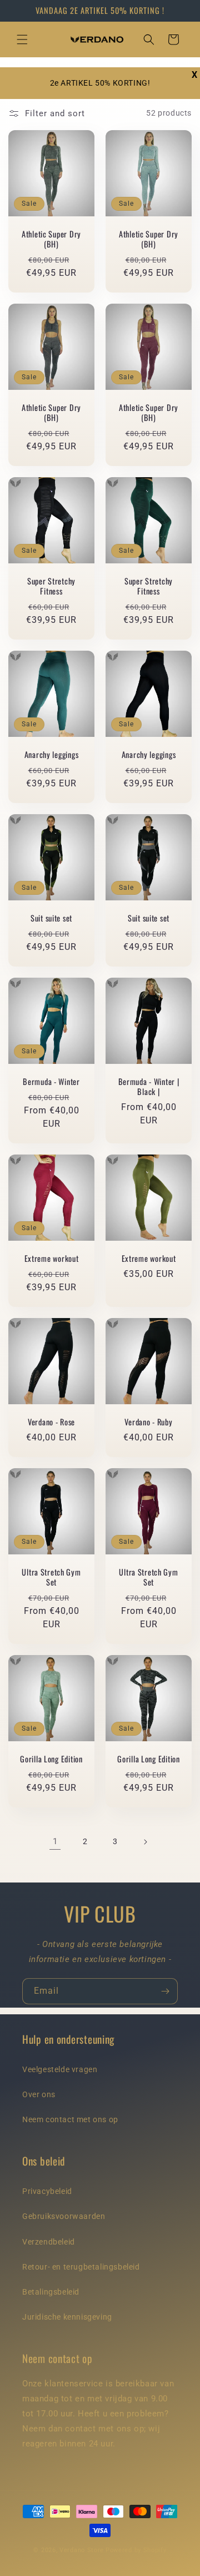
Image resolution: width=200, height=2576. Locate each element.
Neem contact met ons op (70, 2119)
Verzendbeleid (49, 2242)
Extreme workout (52, 1259)
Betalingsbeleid (51, 2292)
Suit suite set (51, 918)
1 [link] (55, 1841)
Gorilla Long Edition (51, 1759)
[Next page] (145, 1842)
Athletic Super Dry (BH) (51, 239)
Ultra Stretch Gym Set (51, 1577)
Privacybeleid (47, 2191)
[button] (22, 39)
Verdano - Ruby (148, 1422)
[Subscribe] (165, 1991)
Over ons (39, 2094)
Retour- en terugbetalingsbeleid (81, 2267)
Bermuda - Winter (51, 1082)
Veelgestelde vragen (60, 2069)
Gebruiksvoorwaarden (64, 2216)
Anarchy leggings (52, 755)
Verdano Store (82, 2550)
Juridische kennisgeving (67, 2317)
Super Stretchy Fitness (51, 586)
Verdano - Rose (51, 1422)
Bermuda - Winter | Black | (149, 1087)
